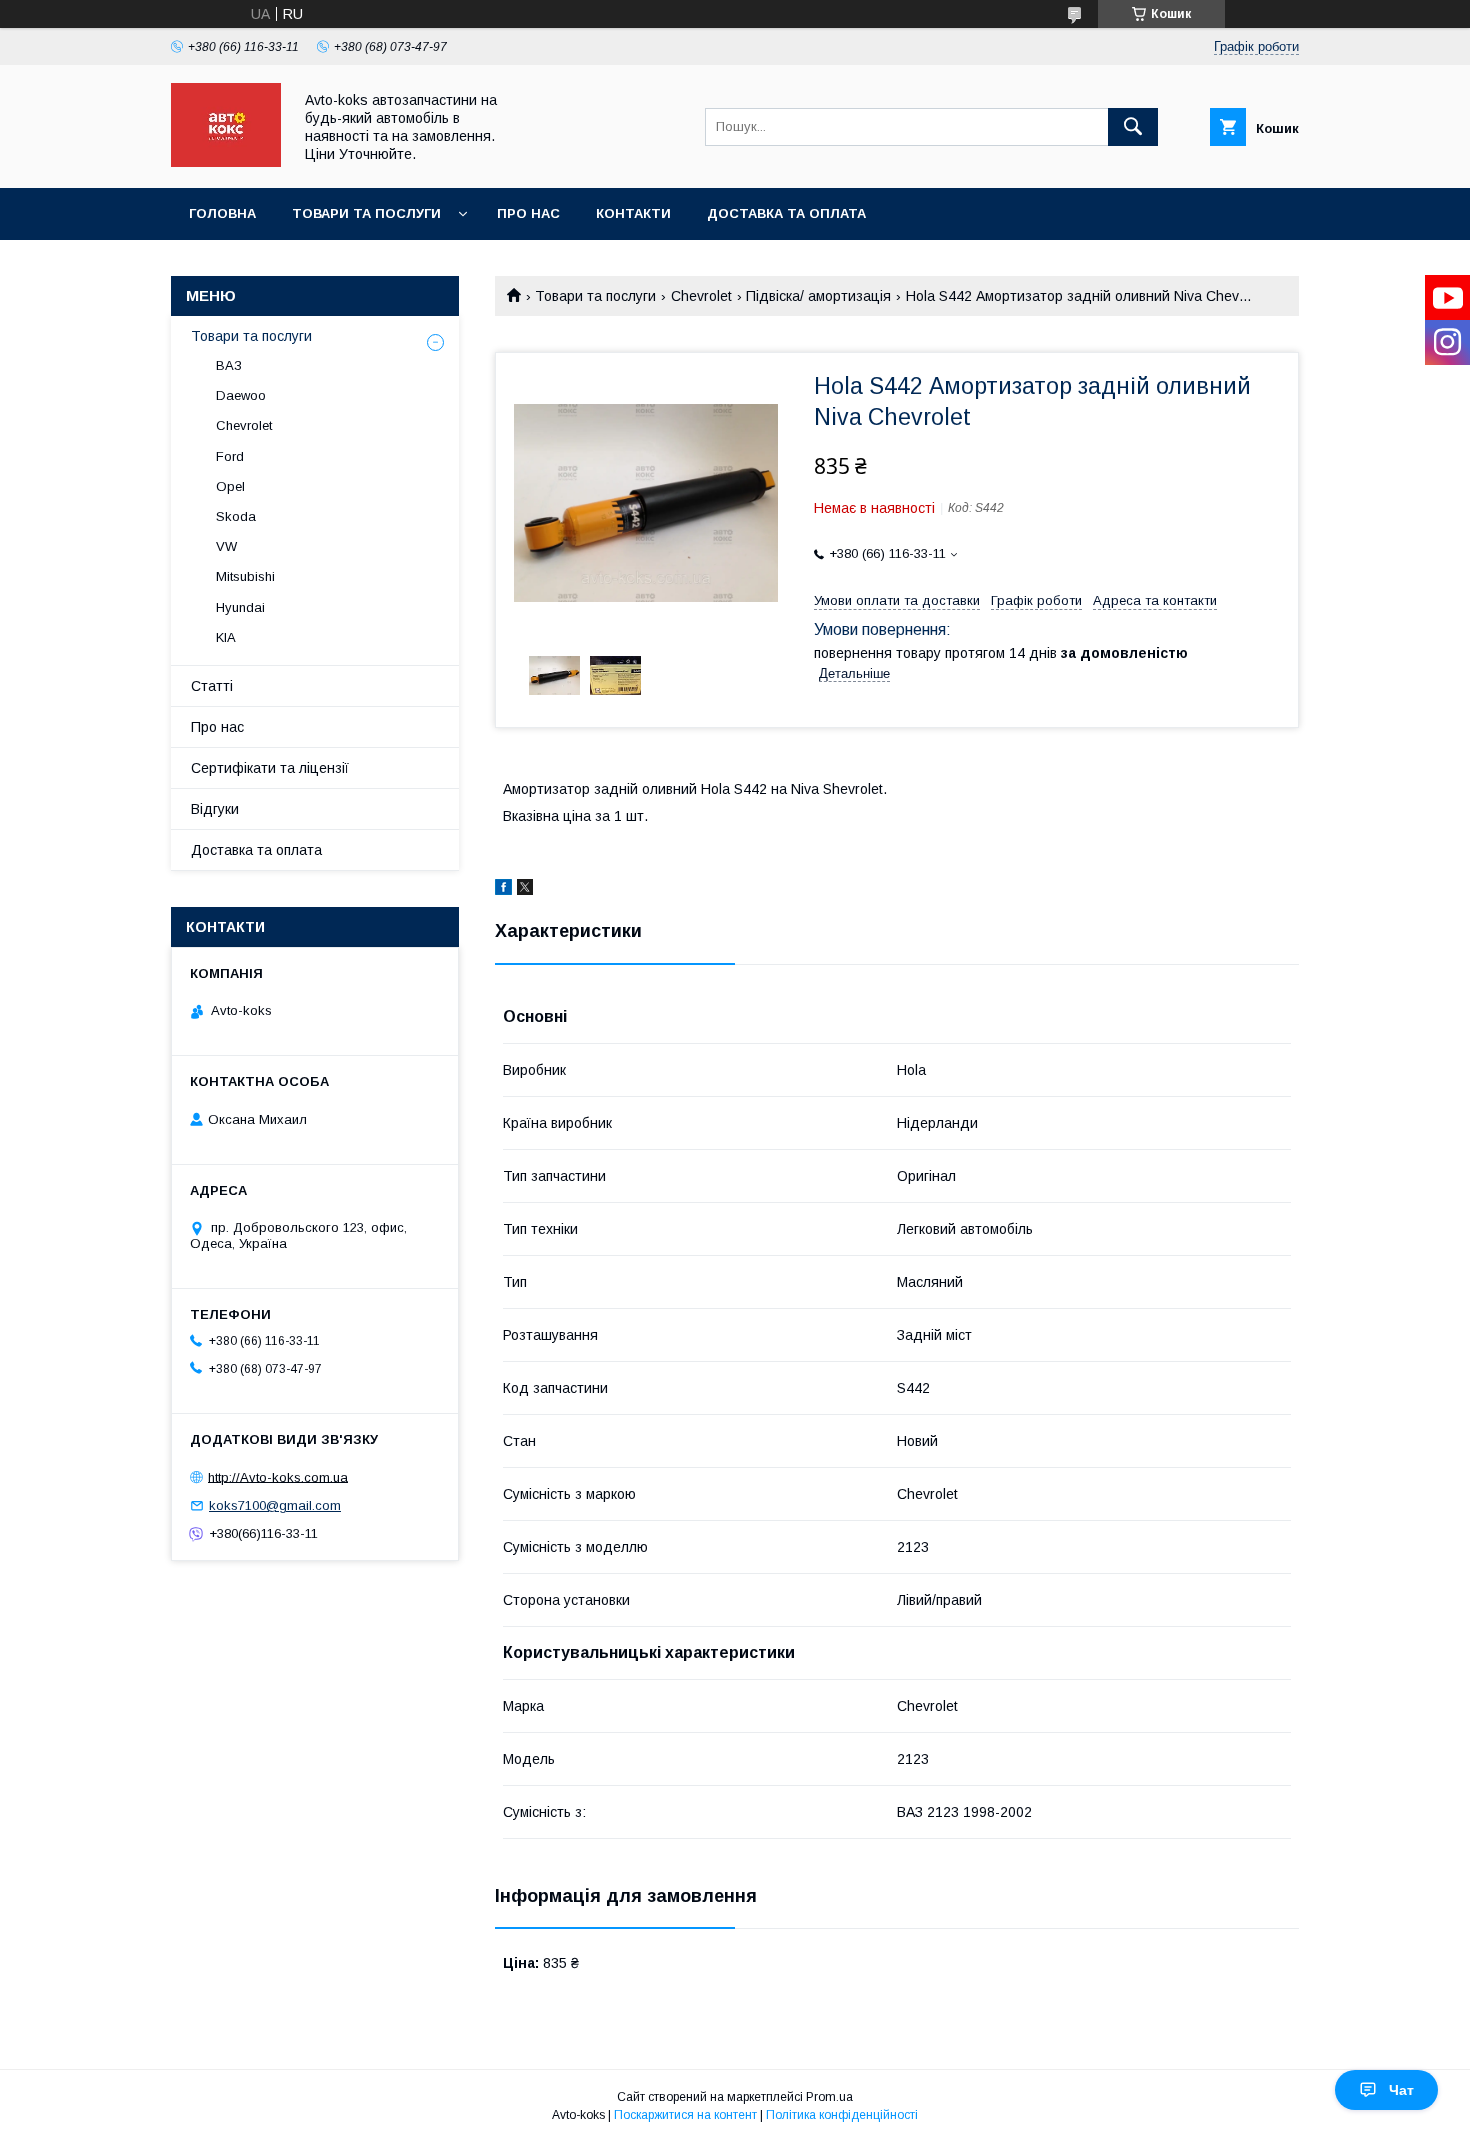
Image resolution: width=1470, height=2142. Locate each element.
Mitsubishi (245, 576)
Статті (212, 686)
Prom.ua (829, 2097)
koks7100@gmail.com (275, 1505)
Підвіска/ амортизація (818, 296)
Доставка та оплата (786, 213)
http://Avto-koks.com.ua (278, 1476)
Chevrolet (701, 296)
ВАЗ (229, 365)
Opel (230, 486)
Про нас (528, 213)
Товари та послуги (366, 213)
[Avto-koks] (226, 162)
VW (226, 546)
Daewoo (241, 395)
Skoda (236, 516)
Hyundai (240, 607)
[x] (525, 890)
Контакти (633, 213)
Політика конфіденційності (842, 2115)
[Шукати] (1133, 127)
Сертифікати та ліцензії (270, 768)
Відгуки (215, 809)
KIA (226, 637)
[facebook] (503, 890)
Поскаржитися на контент (685, 2115)
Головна (222, 213)
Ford (230, 456)
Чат (1401, 2090)
